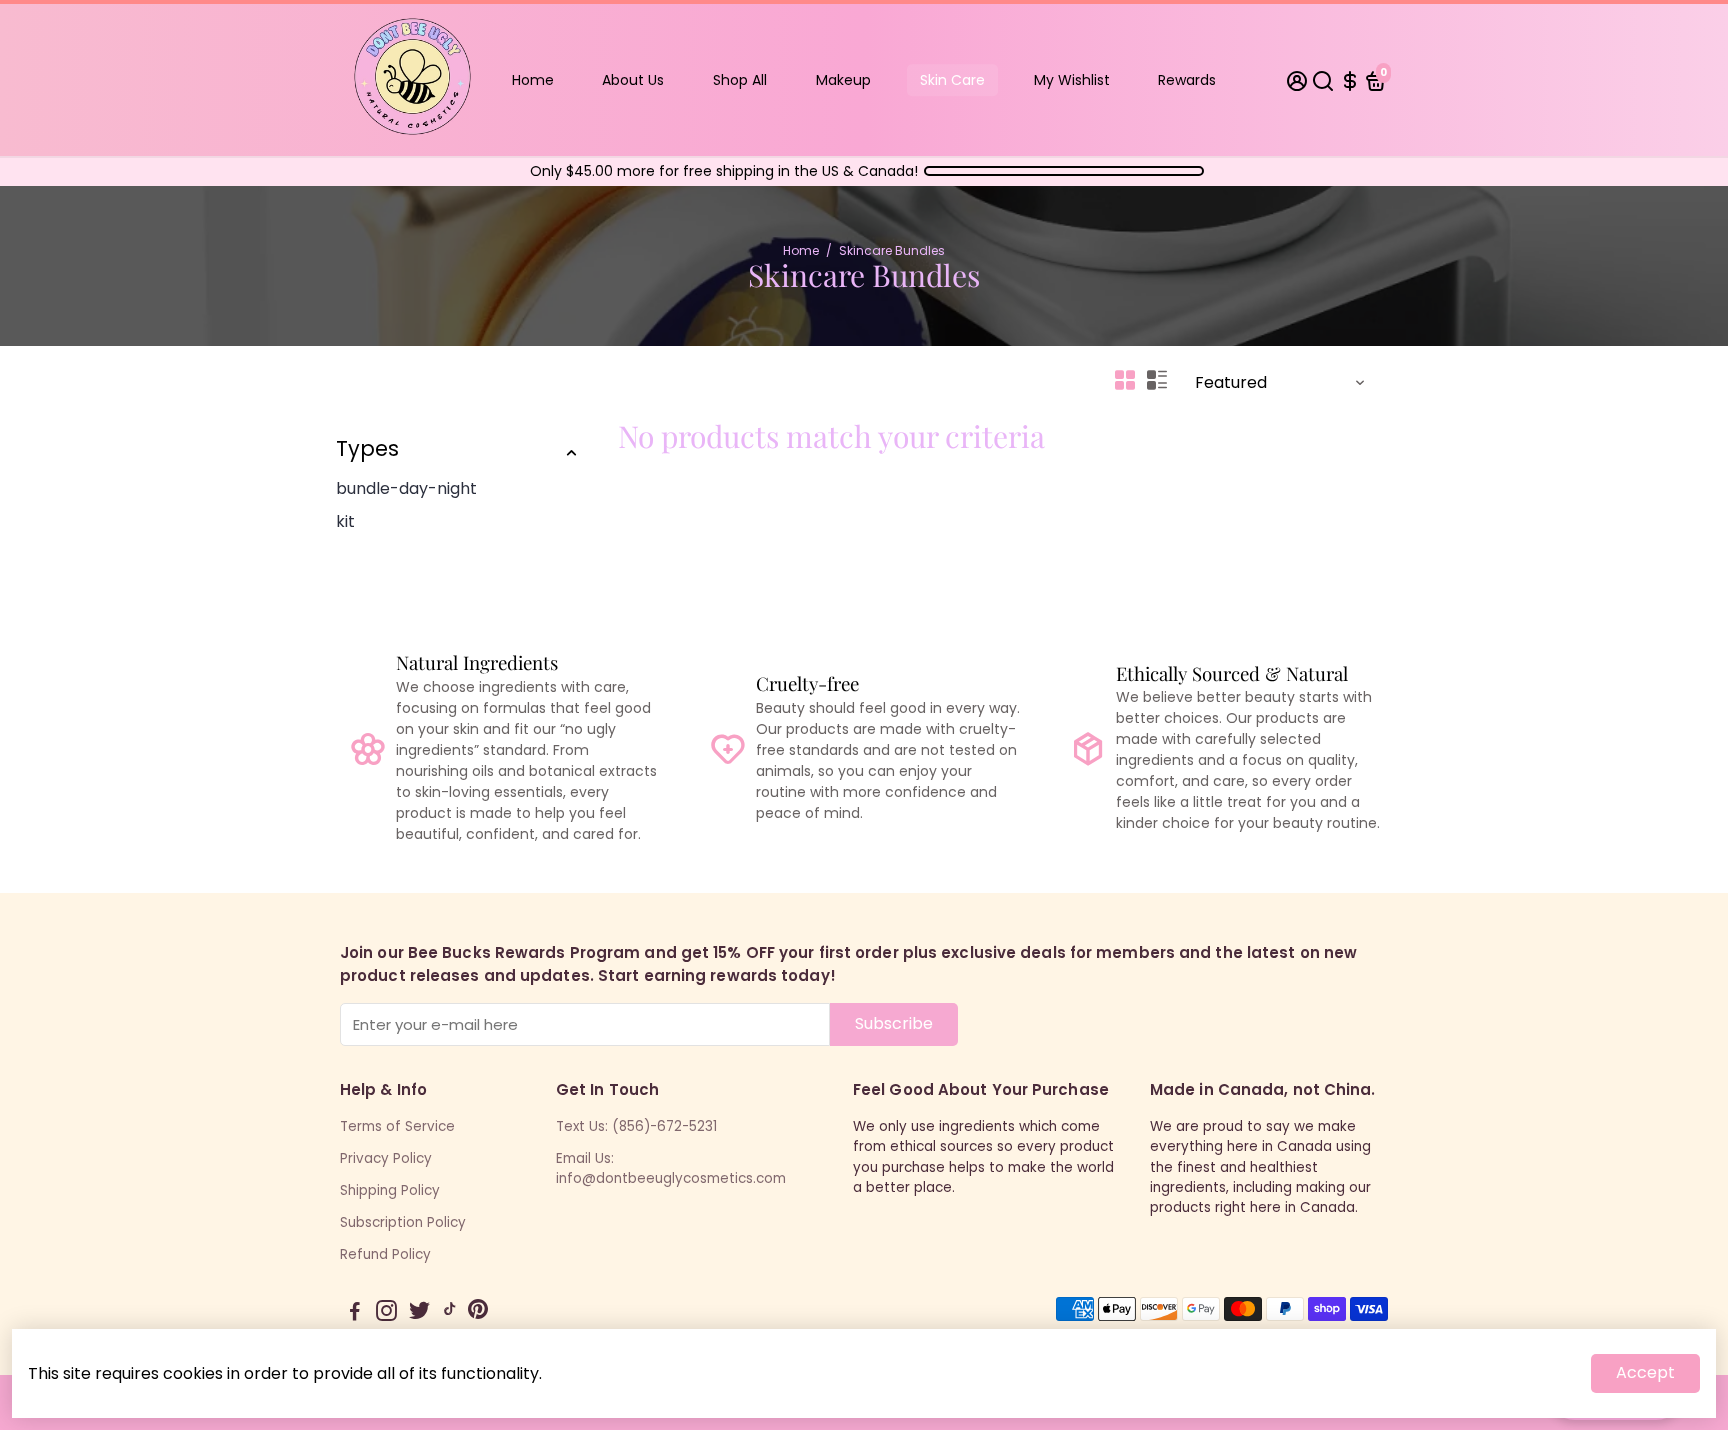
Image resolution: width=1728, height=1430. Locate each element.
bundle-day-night (406, 488)
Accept (1645, 1372)
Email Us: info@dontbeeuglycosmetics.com (671, 1168)
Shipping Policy (390, 1190)
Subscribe (894, 1023)
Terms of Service (397, 1126)
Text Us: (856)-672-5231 (636, 1126)
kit (345, 521)
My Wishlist (1072, 80)
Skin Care (952, 80)
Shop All (740, 80)
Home (533, 80)
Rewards (1187, 80)
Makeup (843, 80)
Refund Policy (385, 1254)
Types (367, 448)
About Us (633, 80)
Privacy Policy (386, 1158)
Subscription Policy (403, 1222)
